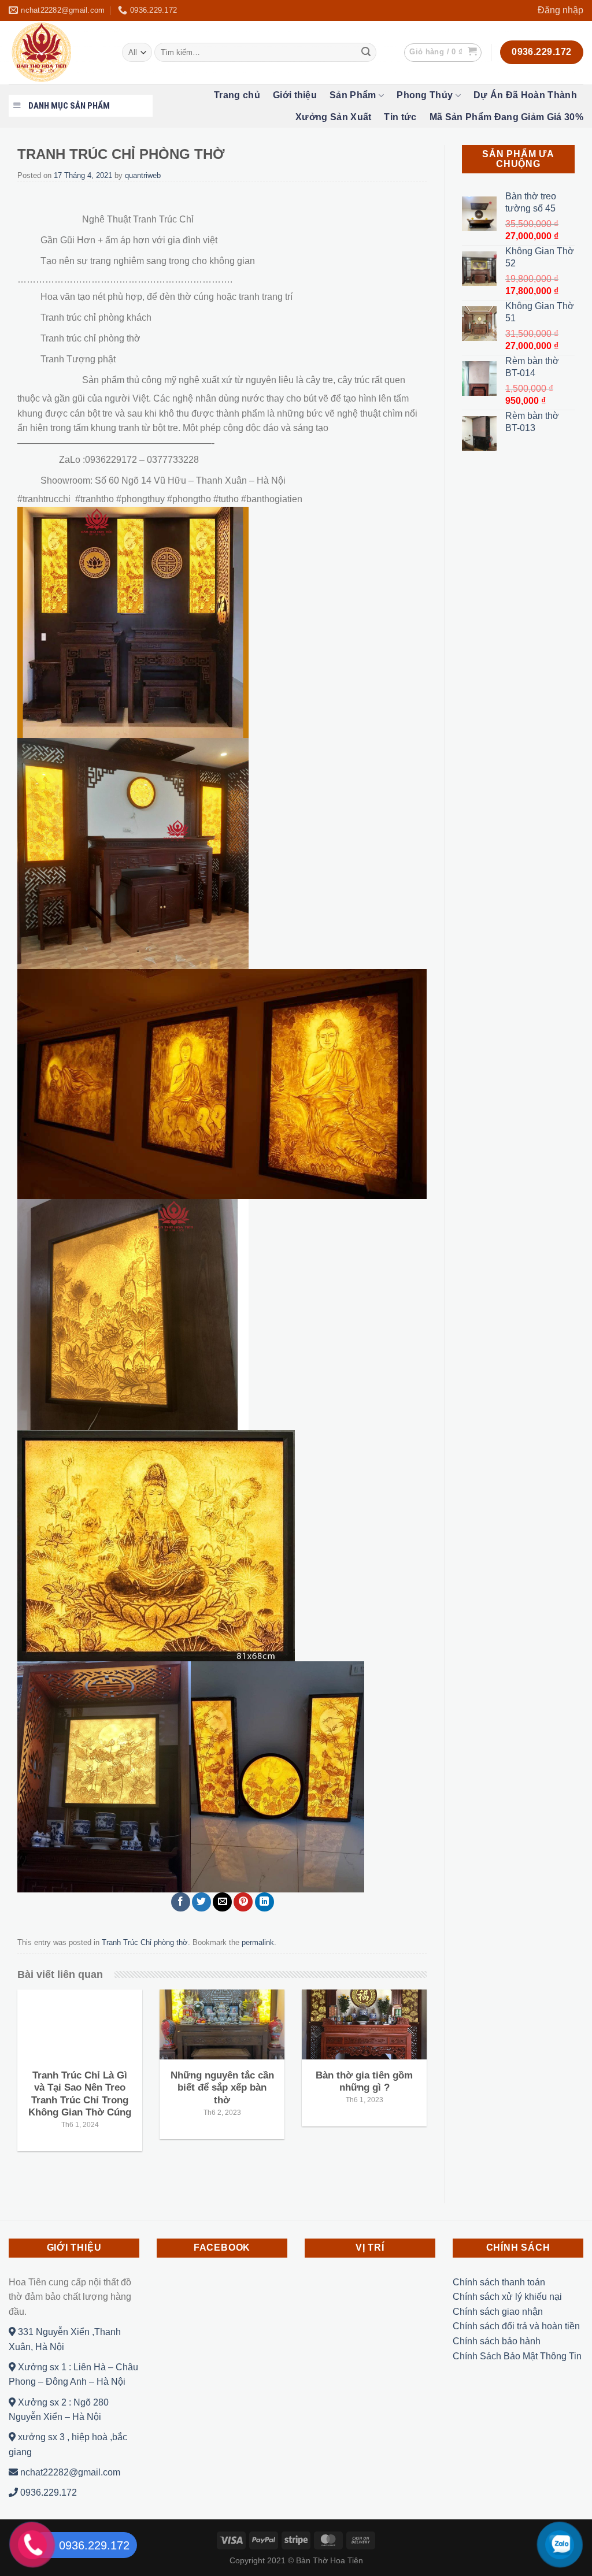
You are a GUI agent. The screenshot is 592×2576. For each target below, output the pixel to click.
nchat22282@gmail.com (69, 2472)
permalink (258, 1942)
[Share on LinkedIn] (264, 1902)
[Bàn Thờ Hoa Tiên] (57, 53)
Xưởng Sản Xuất (333, 117)
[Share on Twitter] (201, 1902)
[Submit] (366, 53)
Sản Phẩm (353, 95)
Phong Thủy (425, 95)
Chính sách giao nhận (498, 2312)
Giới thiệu (295, 95)
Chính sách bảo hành (497, 2341)
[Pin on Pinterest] (243, 1902)
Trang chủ (237, 95)
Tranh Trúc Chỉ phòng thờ (145, 1942)
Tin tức (400, 117)
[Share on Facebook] (181, 1902)
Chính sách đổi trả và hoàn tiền (516, 2326)
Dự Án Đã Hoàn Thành (525, 95)
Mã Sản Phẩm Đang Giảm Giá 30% (506, 117)
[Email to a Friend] (222, 1902)
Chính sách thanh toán (499, 2282)
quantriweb (143, 175)
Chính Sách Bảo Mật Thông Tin (517, 2356)
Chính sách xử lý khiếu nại (507, 2297)
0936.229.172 (47, 2493)
